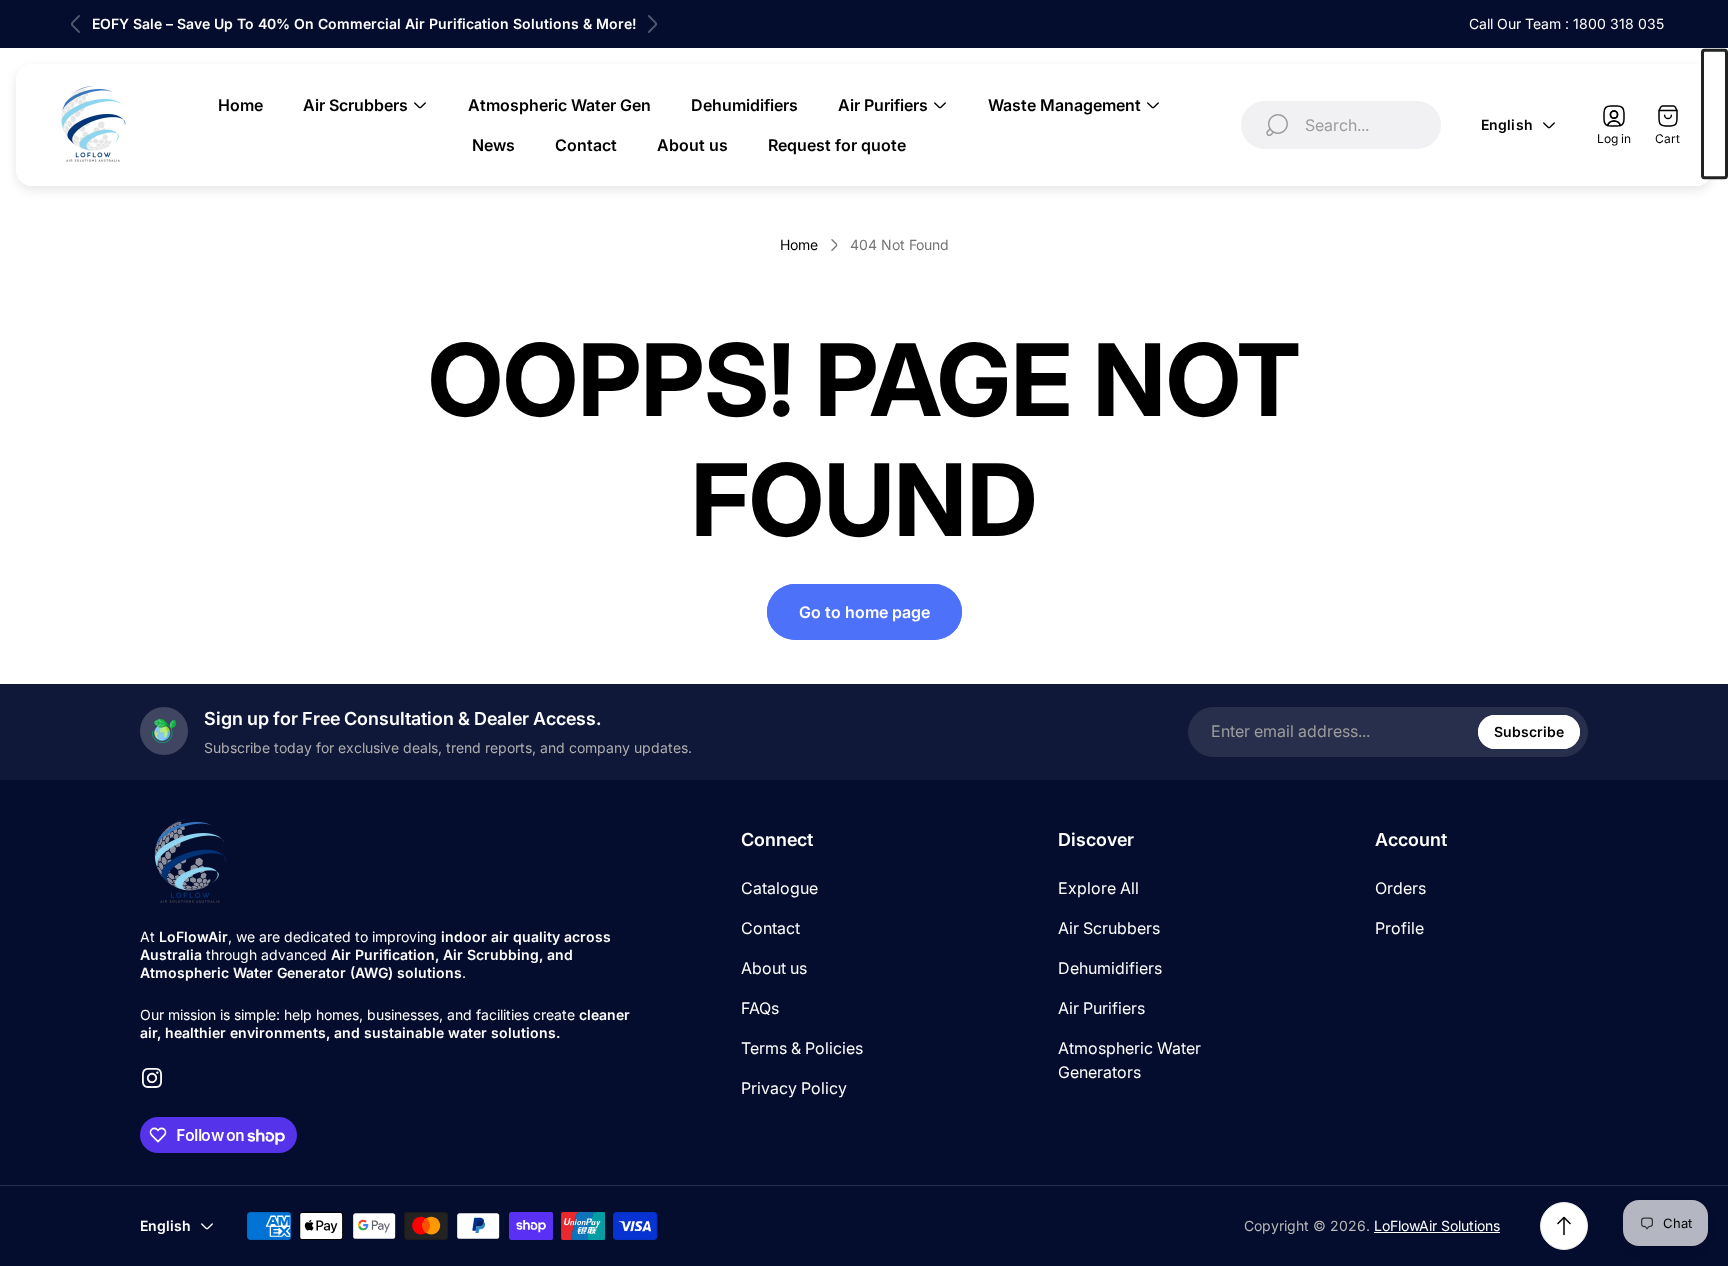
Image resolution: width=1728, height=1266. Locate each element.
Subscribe (1529, 731)
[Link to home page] (190, 862)
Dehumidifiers (1110, 968)
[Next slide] (652, 24)
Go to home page (864, 612)
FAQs (760, 1008)
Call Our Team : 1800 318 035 (1566, 23)
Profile (1399, 928)
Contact (770, 928)
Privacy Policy (794, 1088)
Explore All (1098, 888)
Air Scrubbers (1109, 928)
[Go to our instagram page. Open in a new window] (152, 1078)
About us (774, 968)
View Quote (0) (1714, 114)
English (1507, 124)
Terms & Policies (802, 1048)
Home (799, 244)
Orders (1400, 888)
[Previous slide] (76, 24)
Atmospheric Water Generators (1129, 1060)
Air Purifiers (1101, 1008)
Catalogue (779, 888)
